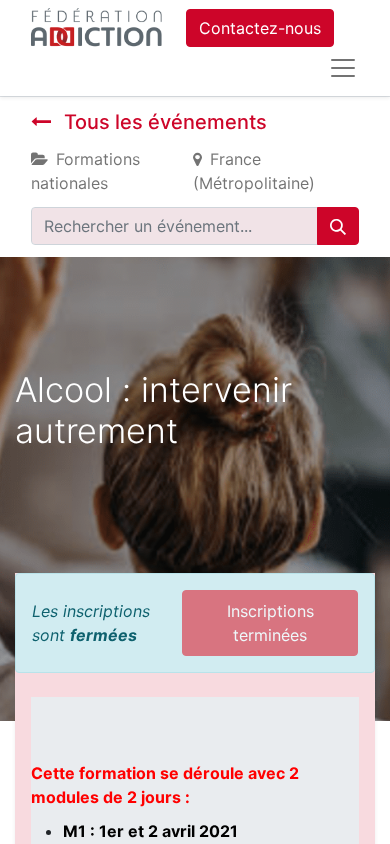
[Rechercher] (338, 226)
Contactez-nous (260, 28)
